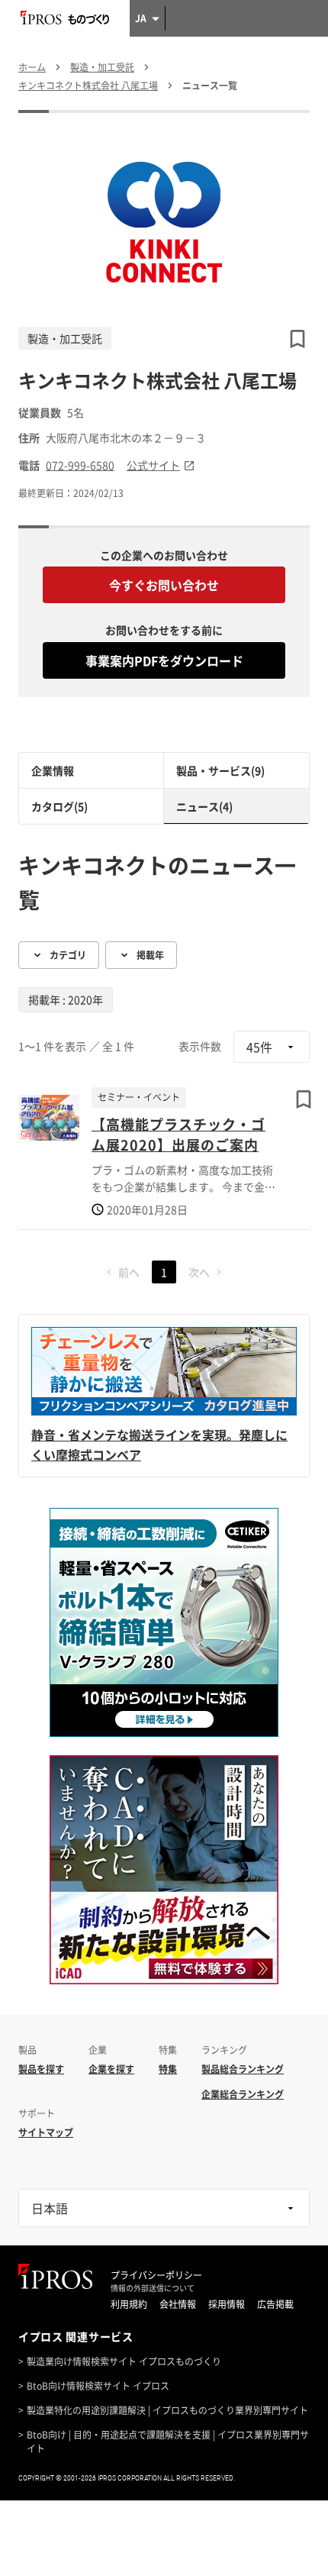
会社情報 (178, 2304)
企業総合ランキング (243, 2094)
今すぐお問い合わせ (164, 585)
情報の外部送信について (153, 2288)
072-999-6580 (80, 465)
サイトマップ (46, 2132)
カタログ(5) (59, 806)
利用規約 (129, 2304)
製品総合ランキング (243, 2069)
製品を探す (41, 2069)
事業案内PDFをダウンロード (164, 660)
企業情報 (53, 770)
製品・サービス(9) (220, 770)
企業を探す (111, 2069)
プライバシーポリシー (156, 2275)
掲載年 (150, 955)
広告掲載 (275, 2304)
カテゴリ (68, 955)
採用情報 (227, 2304)
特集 (168, 2069)
